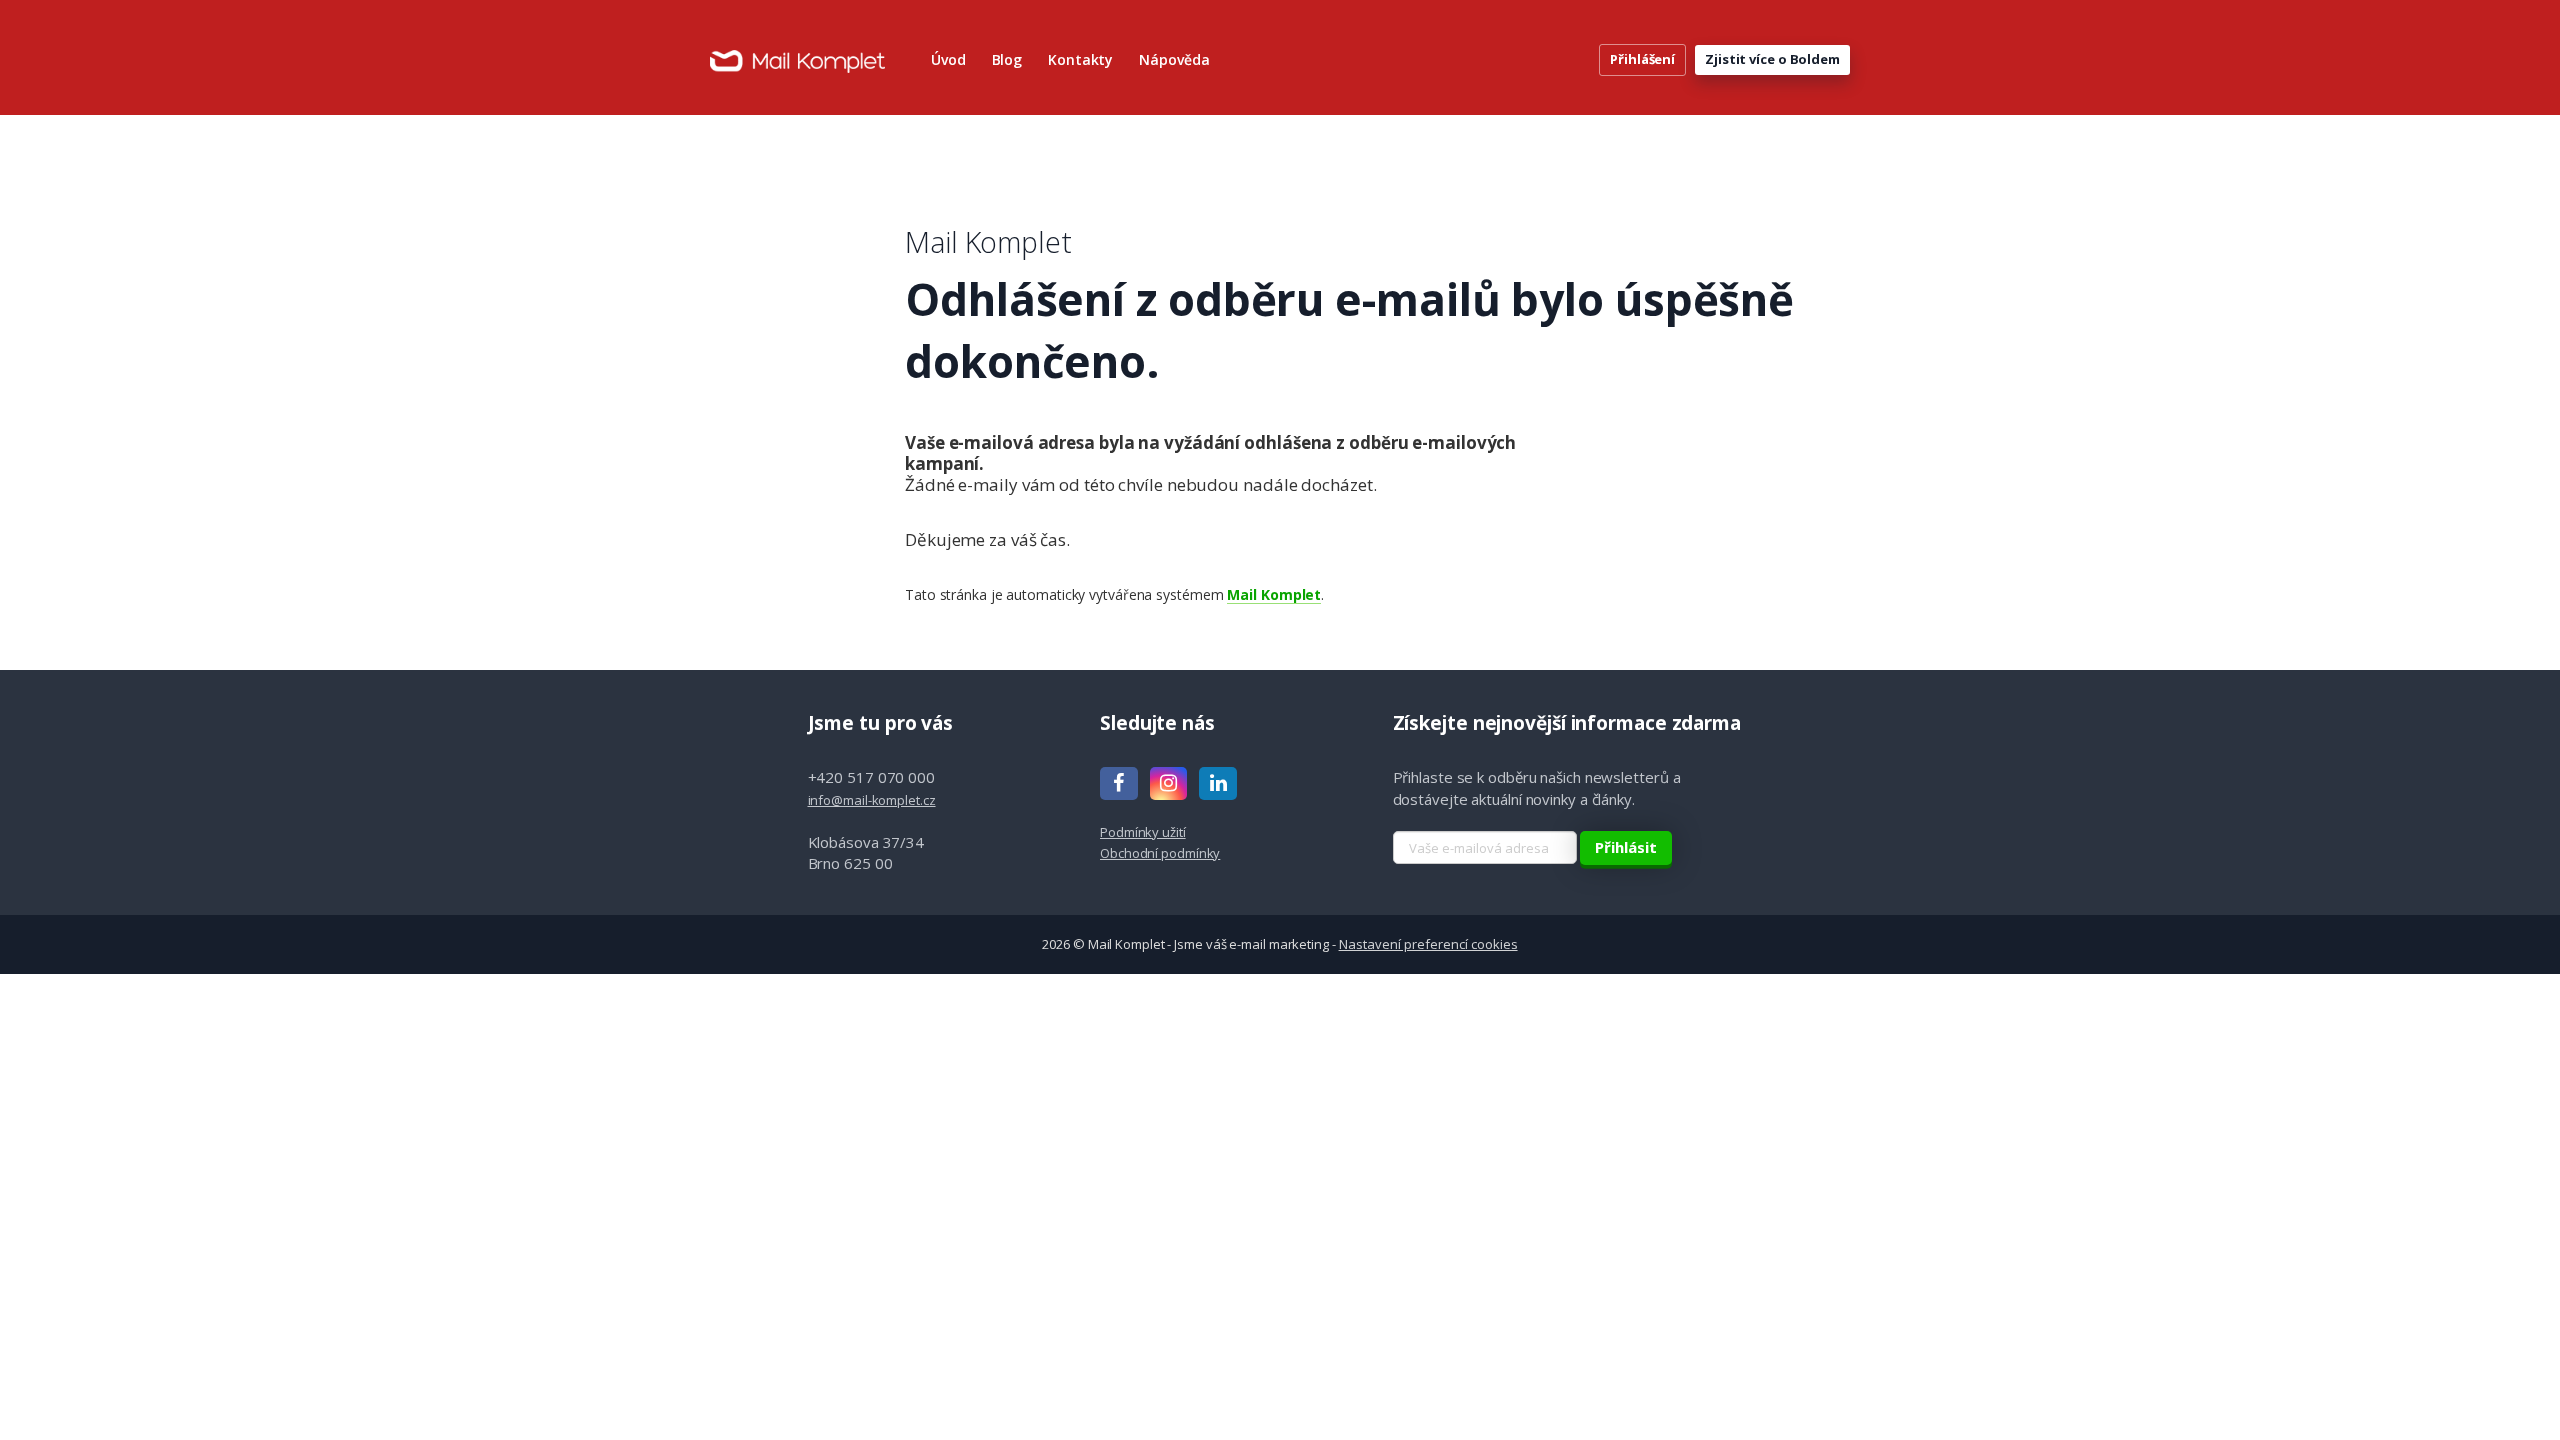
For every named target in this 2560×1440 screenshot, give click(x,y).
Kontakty (1080, 59)
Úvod (948, 59)
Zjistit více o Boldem (1772, 59)
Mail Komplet (1274, 594)
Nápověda (1174, 59)
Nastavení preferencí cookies (1428, 944)
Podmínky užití (1143, 832)
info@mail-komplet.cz (872, 800)
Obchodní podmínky (1160, 853)
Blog (1007, 59)
